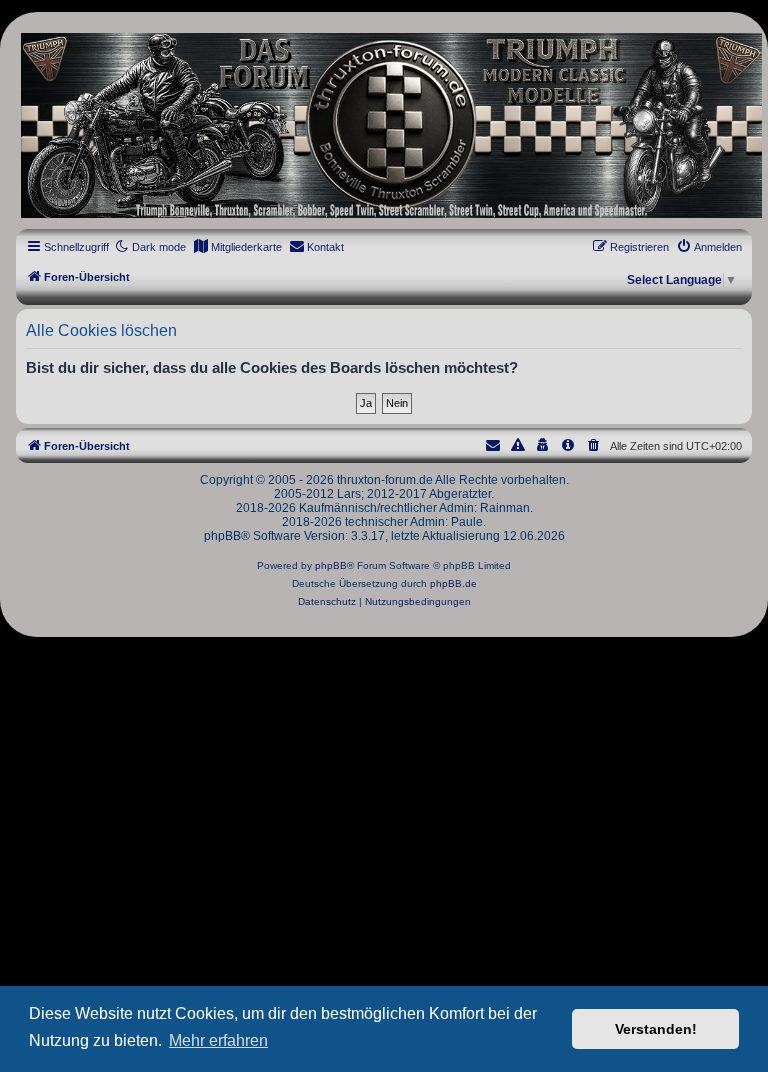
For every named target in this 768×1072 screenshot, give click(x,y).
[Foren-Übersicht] (384, 125)
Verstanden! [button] (656, 1029)
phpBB (331, 565)
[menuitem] (237, 247)
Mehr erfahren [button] (218, 1040)
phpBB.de (453, 583)
